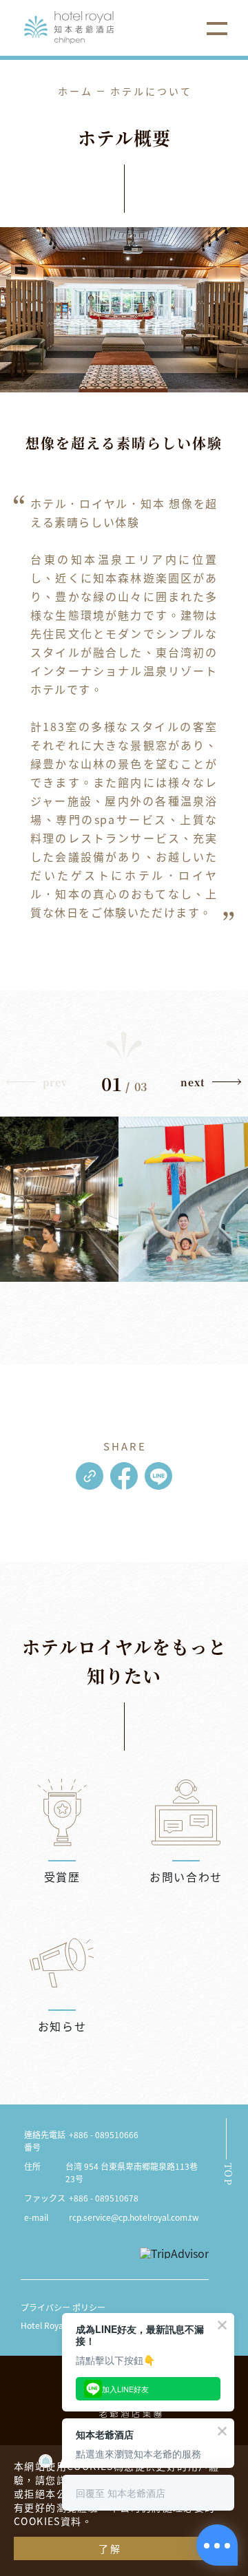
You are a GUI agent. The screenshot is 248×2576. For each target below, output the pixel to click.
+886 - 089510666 (104, 2134)
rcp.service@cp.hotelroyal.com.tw (134, 2217)
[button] (211, 1086)
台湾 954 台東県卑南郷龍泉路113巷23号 (132, 2172)
